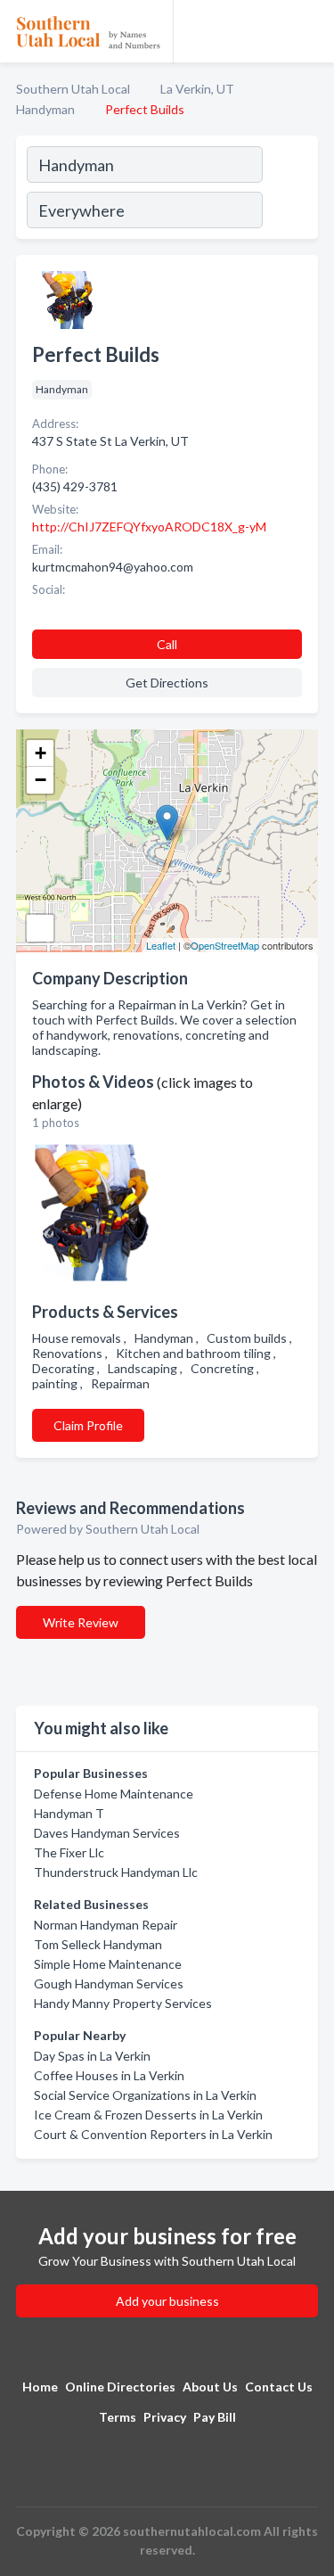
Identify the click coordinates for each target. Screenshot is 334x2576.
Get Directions (167, 683)
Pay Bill (215, 2417)
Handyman (45, 109)
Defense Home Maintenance (114, 1794)
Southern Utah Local (73, 89)
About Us (210, 2387)
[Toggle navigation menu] (310, 31)
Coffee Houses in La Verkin (109, 2075)
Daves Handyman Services (107, 1833)
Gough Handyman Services (109, 1983)
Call (167, 644)
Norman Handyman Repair (106, 1925)
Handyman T (69, 1813)
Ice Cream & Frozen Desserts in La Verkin (148, 2115)
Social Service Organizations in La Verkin (145, 2095)
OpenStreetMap (225, 945)
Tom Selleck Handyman (98, 1944)
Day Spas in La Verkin (92, 2056)
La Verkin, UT (197, 89)
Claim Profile (88, 1425)
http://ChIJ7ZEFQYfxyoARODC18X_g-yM (149, 527)
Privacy (165, 2417)
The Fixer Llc (69, 1852)
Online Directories (120, 2387)
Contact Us (279, 2387)
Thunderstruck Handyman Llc (116, 1872)
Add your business (167, 2301)
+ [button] (41, 753)
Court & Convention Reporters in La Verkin (153, 2134)
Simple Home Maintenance (108, 1964)
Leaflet (161, 945)
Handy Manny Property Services (123, 2003)
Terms (118, 2417)
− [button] (41, 780)
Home (40, 2387)
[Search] (289, 190)
